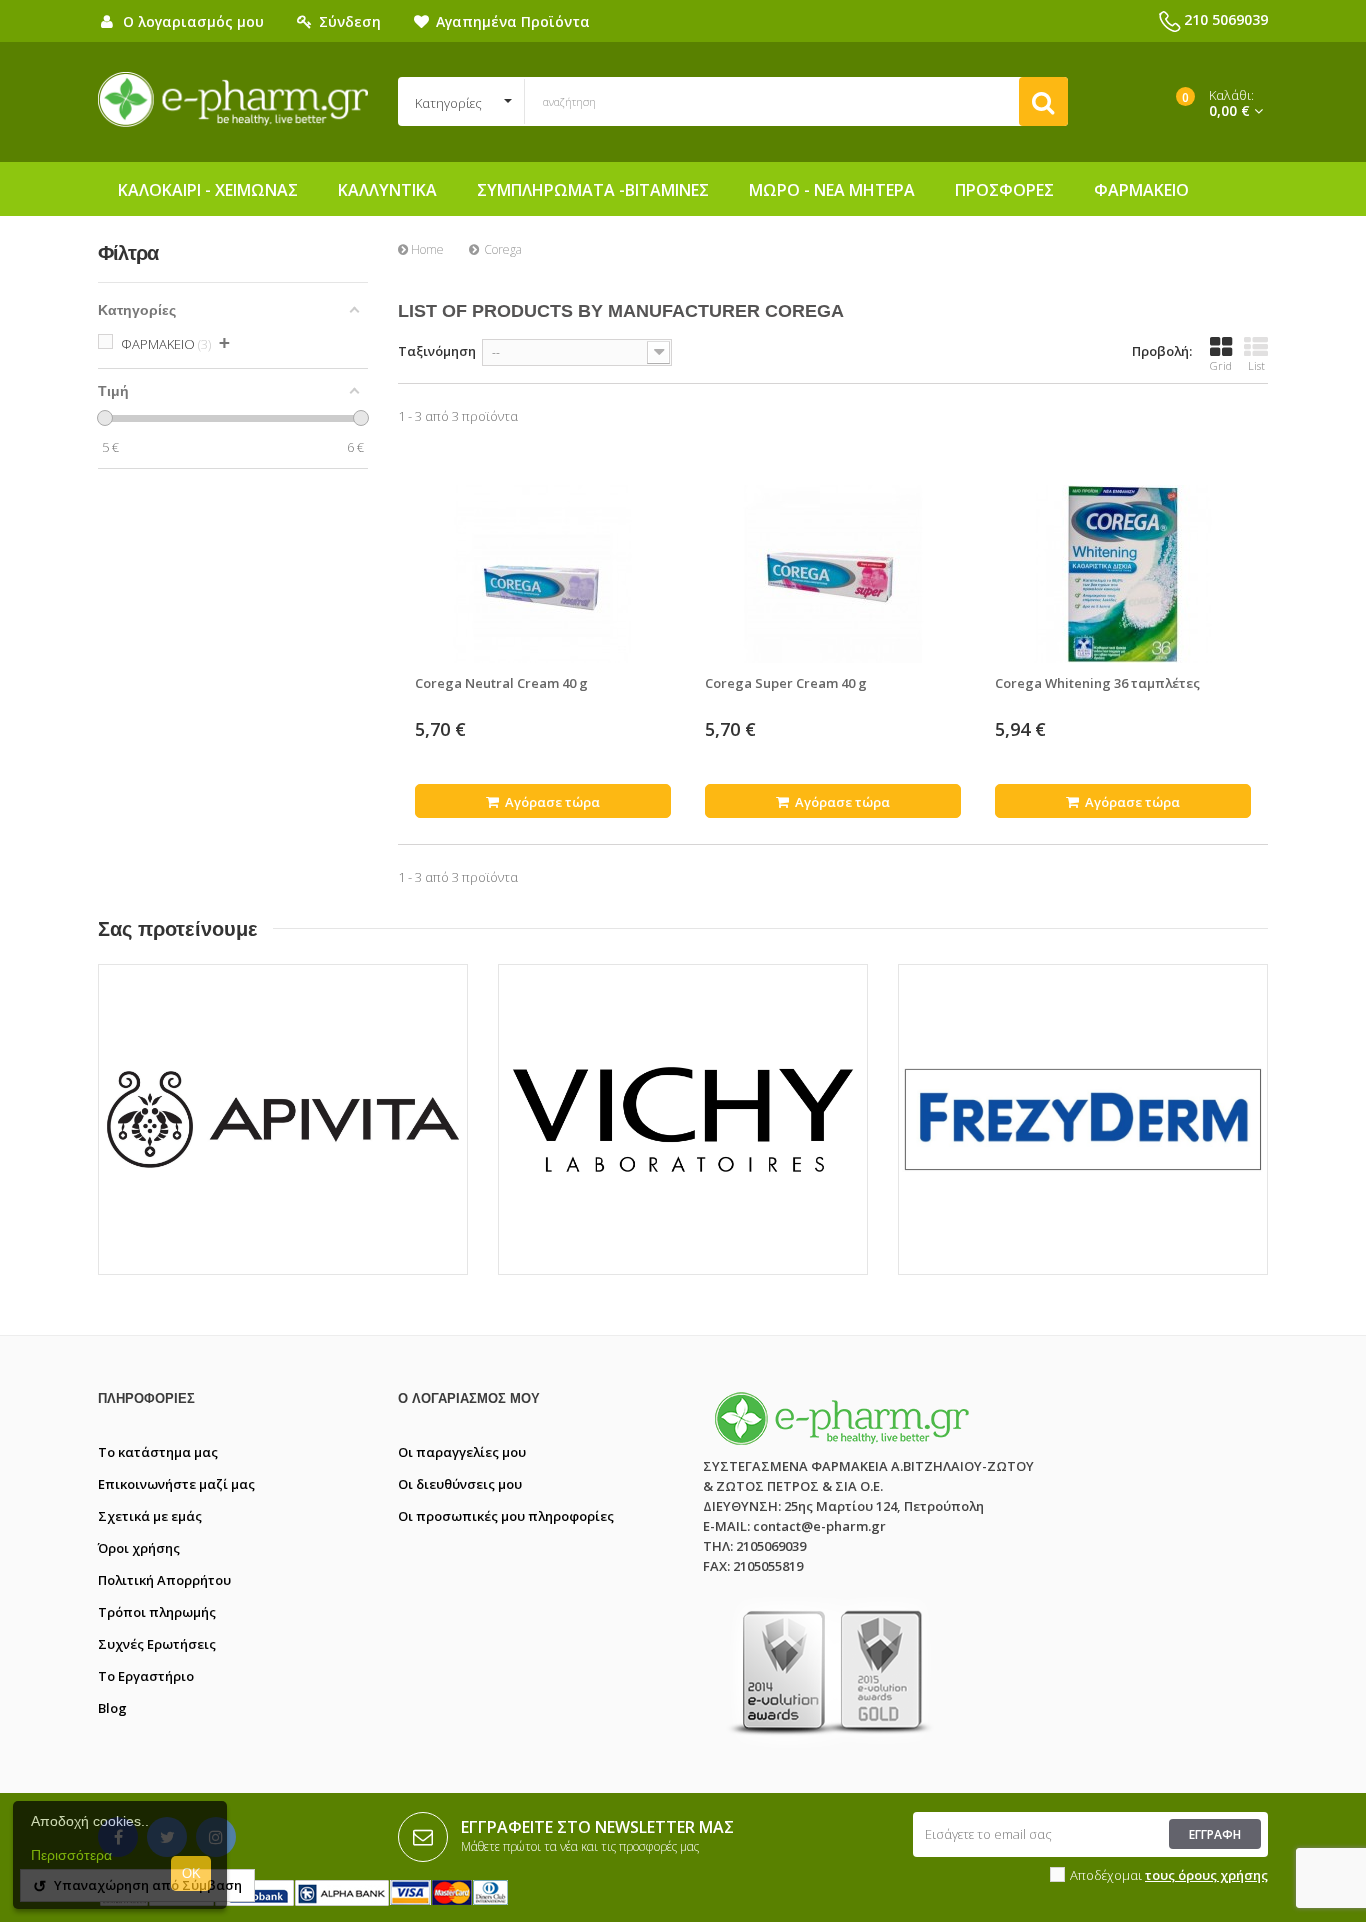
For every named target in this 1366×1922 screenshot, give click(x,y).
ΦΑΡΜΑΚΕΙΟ (1141, 190)
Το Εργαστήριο (146, 1676)
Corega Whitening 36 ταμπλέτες (1097, 683)
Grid (1221, 365)
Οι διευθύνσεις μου (460, 1484)
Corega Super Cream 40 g (786, 683)
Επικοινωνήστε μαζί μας (176, 1484)
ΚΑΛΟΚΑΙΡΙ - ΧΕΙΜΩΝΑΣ (208, 190)
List (1256, 365)
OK (191, 1873)
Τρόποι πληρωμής (157, 1612)
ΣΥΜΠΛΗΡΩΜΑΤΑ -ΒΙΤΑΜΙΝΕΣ (593, 190)
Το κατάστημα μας (158, 1452)
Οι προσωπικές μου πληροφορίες (506, 1516)
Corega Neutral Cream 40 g (501, 683)
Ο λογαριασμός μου (469, 1398)
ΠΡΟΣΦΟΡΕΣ (1004, 190)
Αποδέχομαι (1169, 1875)
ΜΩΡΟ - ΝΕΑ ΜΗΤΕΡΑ (832, 190)
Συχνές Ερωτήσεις (157, 1644)
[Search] (1043, 101)
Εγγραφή (1215, 1834)
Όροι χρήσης (139, 1548)
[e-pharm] (233, 100)
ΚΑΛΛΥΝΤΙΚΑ (387, 190)
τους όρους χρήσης (1206, 1875)
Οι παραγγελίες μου (462, 1452)
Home (426, 249)
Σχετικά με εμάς (150, 1516)
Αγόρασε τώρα (551, 802)
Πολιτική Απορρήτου (164, 1580)
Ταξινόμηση (437, 351)
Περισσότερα (71, 1855)
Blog (112, 1708)
